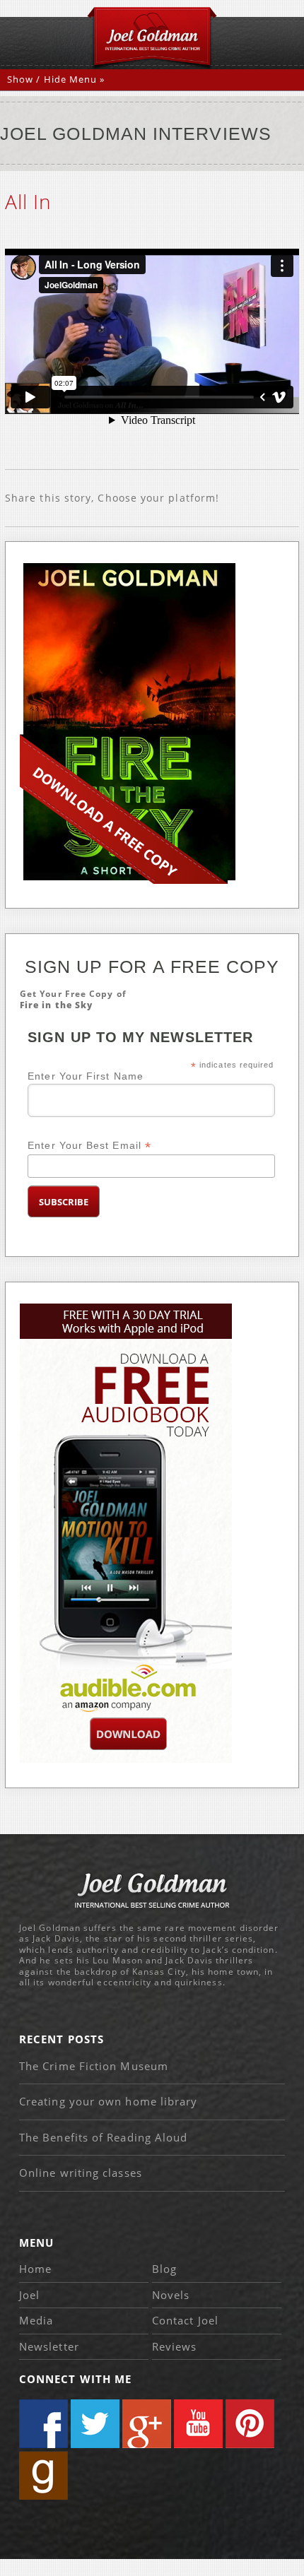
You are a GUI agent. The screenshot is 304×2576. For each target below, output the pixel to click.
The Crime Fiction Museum (94, 2066)
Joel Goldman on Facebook (43, 2424)
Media (36, 2320)
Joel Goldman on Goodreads (43, 2475)
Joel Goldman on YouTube (198, 2424)
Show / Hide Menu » (56, 79)
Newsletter (49, 2346)
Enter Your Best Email (89, 1146)
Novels (171, 2295)
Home (35, 2269)
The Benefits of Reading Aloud (103, 2137)
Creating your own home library (108, 2101)
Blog (164, 2269)
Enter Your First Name (86, 1076)
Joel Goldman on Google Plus (147, 2424)
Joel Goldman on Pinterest (250, 2424)
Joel (29, 2295)
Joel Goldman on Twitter (95, 2424)
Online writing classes (81, 2173)
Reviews (175, 2346)
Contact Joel (185, 2320)
